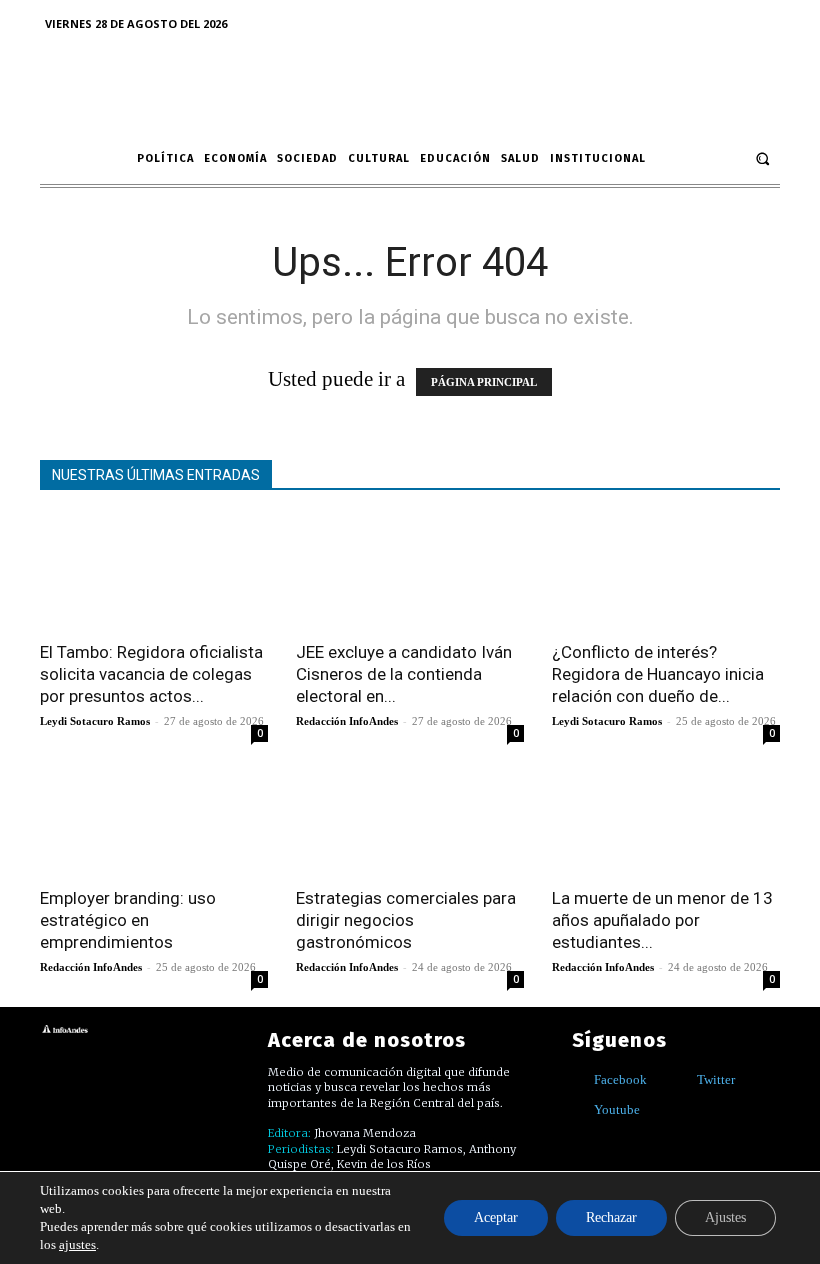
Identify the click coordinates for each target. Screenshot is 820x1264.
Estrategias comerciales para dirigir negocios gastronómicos (406, 920)
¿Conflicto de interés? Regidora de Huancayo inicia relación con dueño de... (658, 674)
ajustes (77, 1244)
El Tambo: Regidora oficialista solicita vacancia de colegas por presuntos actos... (151, 674)
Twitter (716, 1079)
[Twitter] (682, 1079)
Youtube (617, 1109)
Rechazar (611, 1217)
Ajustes (725, 1217)
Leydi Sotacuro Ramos (95, 721)
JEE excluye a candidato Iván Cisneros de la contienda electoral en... (404, 674)
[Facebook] (579, 1079)
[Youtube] (579, 1109)
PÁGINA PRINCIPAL (484, 382)
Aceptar (496, 1217)
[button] (762, 158)
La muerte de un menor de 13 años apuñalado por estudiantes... (662, 920)
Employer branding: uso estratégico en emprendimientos (128, 920)
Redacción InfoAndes (347, 721)
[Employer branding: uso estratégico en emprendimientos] (154, 817)
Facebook (620, 1079)
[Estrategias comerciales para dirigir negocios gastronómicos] (410, 817)
